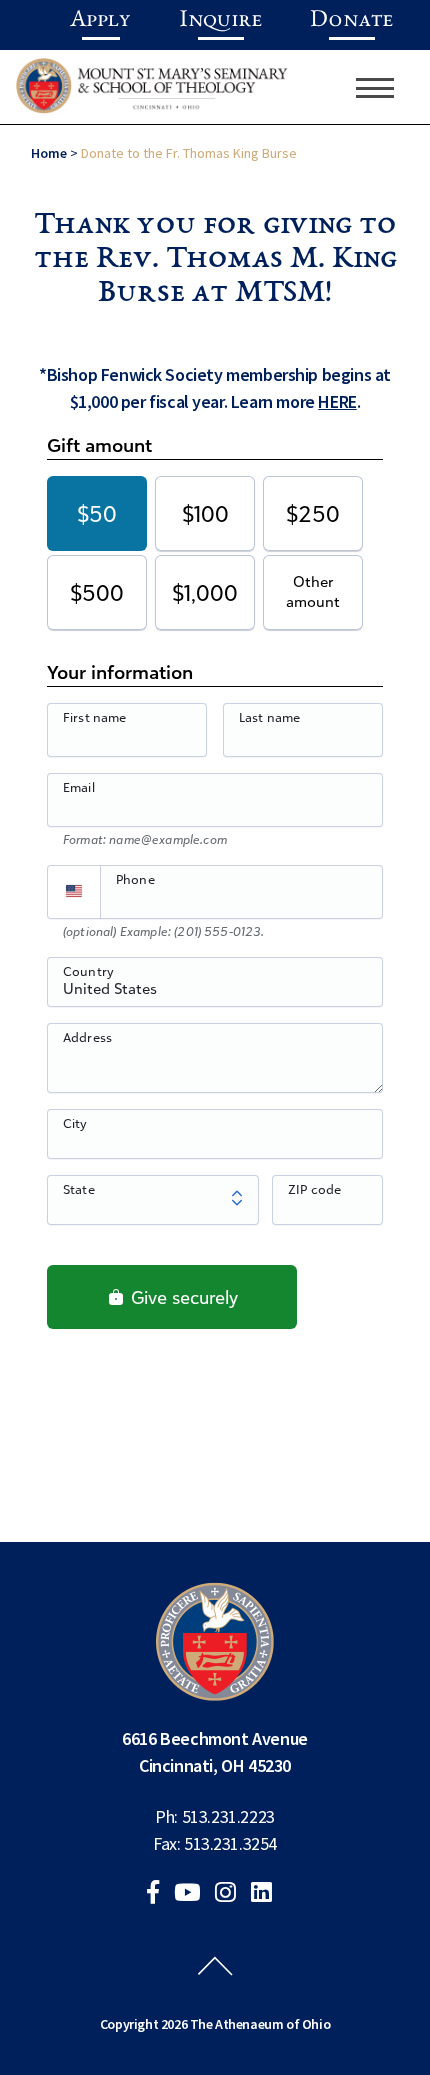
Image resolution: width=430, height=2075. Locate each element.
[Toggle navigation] (375, 88)
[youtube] (193, 1894)
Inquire (220, 21)
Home (49, 153)
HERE (337, 401)
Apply (100, 21)
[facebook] (159, 1894)
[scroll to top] (215, 1985)
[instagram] (231, 1894)
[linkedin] (267, 1894)
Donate (351, 21)
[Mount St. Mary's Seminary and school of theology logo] (152, 93)
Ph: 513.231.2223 (214, 1816)
